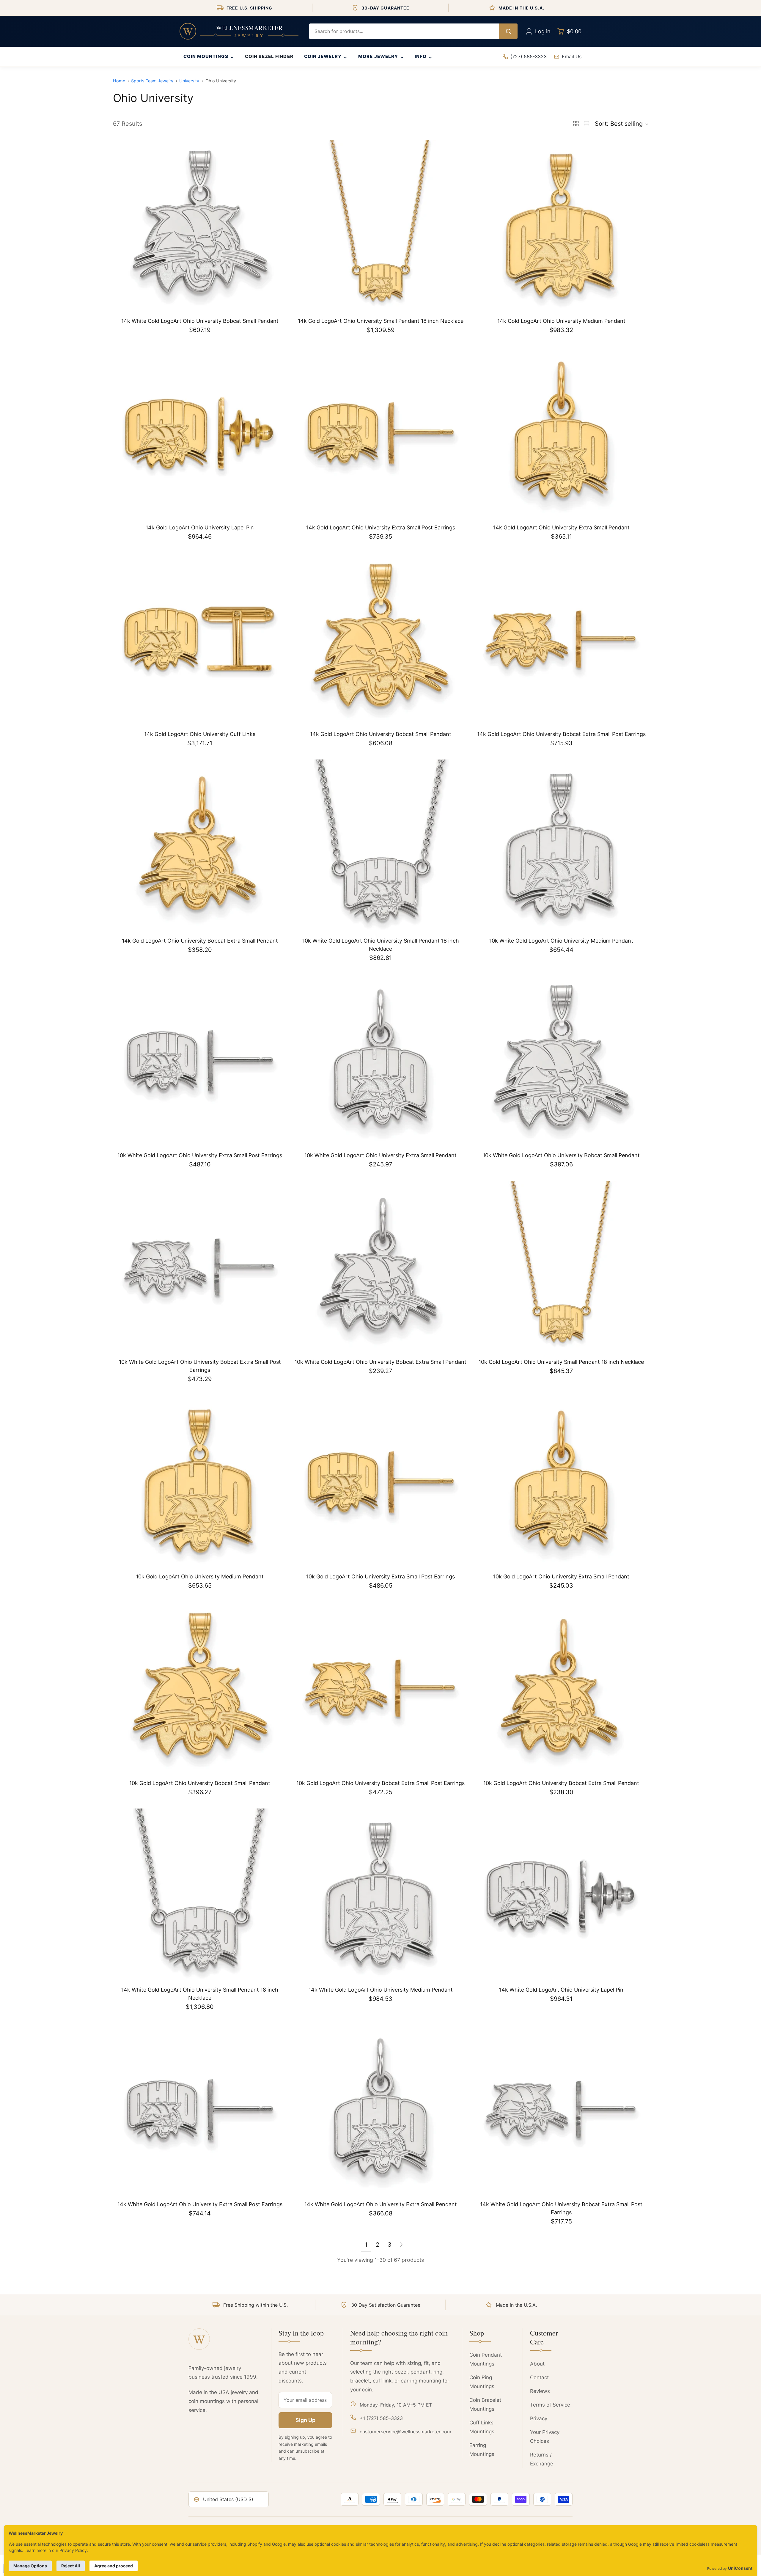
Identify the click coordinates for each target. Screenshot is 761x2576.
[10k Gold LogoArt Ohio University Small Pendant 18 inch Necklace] (561, 1267)
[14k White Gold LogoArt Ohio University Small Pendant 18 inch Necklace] (200, 1895)
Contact (539, 2377)
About (537, 2364)
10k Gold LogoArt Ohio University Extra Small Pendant (561, 1576)
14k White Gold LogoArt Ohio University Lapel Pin (561, 1990)
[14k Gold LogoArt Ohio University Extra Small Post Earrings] (380, 433)
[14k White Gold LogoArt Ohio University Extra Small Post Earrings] (200, 2110)
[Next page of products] (401, 2245)
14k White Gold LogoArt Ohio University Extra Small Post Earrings (200, 2204)
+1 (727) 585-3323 (381, 2418)
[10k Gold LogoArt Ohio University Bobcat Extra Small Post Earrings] (380, 1689)
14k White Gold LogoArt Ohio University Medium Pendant (381, 1990)
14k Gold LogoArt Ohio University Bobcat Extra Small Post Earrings (561, 734)
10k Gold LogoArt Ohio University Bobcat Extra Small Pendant (561, 1783)
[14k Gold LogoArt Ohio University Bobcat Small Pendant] (380, 640)
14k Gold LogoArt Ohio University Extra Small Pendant (561, 527)
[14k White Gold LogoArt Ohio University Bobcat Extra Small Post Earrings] (561, 2110)
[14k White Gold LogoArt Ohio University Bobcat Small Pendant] (200, 227)
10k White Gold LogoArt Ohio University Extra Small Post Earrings (200, 1155)
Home (119, 81)
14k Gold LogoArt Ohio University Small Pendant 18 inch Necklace (381, 321)
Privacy (539, 2418)
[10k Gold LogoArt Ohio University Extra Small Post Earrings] (380, 1482)
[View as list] (587, 124)
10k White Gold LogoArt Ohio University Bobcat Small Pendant (561, 1155)
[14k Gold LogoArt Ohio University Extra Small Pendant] (561, 433)
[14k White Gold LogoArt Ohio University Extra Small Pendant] (380, 2110)
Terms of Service (550, 2405)
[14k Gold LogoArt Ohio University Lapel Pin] (200, 433)
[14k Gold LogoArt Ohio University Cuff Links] (200, 640)
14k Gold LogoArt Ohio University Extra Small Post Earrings (381, 527)
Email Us (572, 56)
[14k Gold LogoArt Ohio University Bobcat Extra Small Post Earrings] (561, 640)
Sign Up (305, 2420)
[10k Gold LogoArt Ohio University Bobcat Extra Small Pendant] (561, 1689)
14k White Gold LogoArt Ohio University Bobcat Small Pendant (200, 321)
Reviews (540, 2391)
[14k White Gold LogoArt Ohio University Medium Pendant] (380, 1895)
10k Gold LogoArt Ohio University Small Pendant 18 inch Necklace (561, 1362)
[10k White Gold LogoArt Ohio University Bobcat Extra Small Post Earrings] (200, 1267)
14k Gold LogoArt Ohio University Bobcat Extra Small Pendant (200, 941)
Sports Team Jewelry (152, 81)
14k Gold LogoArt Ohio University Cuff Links (200, 734)
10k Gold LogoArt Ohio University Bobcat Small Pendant (200, 1783)
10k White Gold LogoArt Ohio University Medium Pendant (561, 941)
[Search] (508, 31)
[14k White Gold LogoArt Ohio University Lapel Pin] (561, 1895)
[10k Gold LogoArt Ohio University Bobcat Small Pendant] (200, 1689)
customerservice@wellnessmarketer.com (405, 2432)
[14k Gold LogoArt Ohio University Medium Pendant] (561, 227)
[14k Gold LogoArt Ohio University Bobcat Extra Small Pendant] (200, 846)
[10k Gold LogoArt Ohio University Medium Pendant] (200, 1482)
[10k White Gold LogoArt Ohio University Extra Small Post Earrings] (200, 1061)
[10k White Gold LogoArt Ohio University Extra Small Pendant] (380, 1061)
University (189, 81)
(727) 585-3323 (529, 56)
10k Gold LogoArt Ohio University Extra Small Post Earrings (380, 1576)
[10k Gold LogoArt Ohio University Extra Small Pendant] (561, 1482)
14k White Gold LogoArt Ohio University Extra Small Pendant (381, 2204)
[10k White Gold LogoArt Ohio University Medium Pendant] (561, 846)
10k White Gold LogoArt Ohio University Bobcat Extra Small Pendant (380, 1362)
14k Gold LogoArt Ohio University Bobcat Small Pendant (381, 734)
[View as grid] (576, 124)
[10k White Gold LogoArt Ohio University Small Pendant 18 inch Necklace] (380, 846)
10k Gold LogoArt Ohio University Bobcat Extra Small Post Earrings (380, 1783)
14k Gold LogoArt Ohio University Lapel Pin (200, 527)
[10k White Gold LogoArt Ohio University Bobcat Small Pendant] (561, 1061)
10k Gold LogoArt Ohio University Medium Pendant (200, 1576)
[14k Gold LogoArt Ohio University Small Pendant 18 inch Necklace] (380, 227)
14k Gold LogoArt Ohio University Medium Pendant (561, 321)
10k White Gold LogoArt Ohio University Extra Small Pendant (380, 1155)
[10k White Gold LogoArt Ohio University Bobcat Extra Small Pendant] (380, 1267)
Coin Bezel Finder (269, 56)
